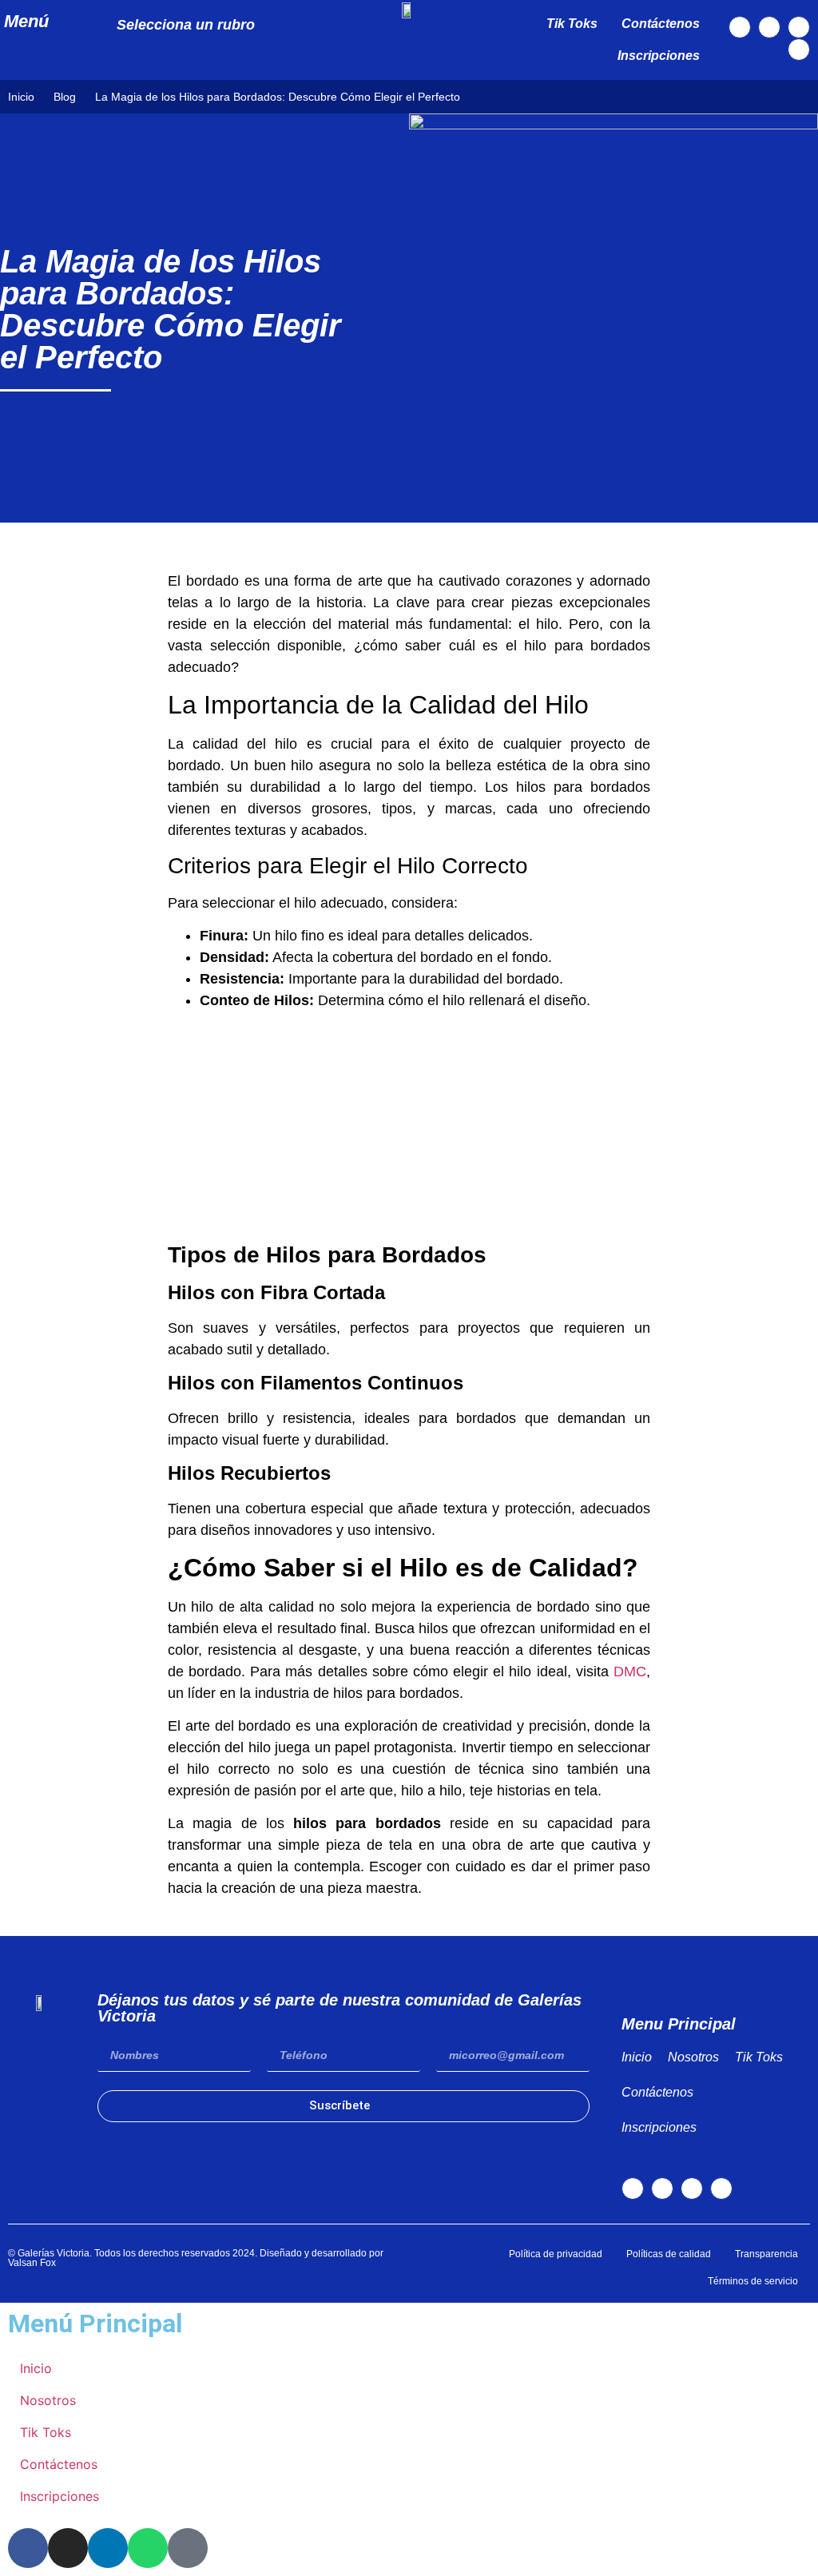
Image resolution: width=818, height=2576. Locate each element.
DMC (630, 1672)
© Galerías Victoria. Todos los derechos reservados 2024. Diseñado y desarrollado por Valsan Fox (196, 2258)
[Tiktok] (799, 27)
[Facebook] (740, 27)
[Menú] (75, 22)
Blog (65, 97)
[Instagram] (769, 27)
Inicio (21, 97)
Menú (26, 21)
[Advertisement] (409, 1123)
